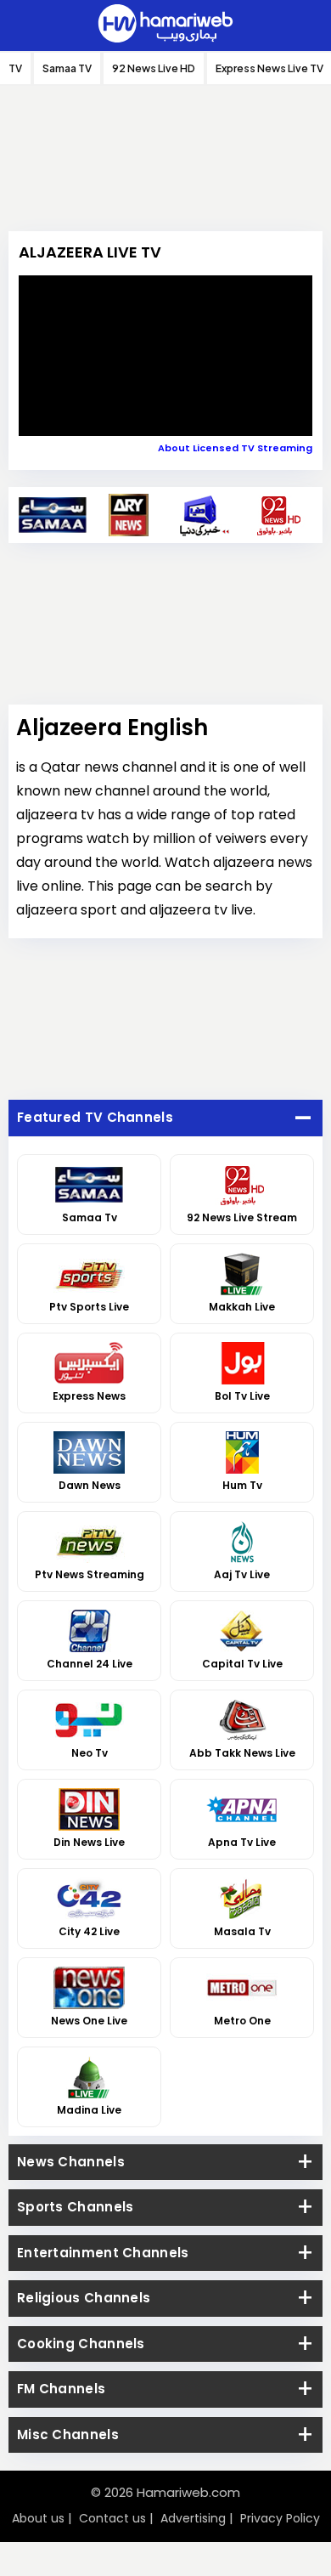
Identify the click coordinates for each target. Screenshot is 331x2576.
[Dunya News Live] (203, 515)
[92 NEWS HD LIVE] (279, 515)
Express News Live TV (269, 68)
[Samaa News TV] (53, 515)
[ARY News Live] (129, 515)
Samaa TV (67, 68)
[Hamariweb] (165, 25)
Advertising (193, 2518)
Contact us (112, 2518)
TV (15, 68)
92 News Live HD (154, 68)
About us (38, 2518)
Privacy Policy (280, 2518)
